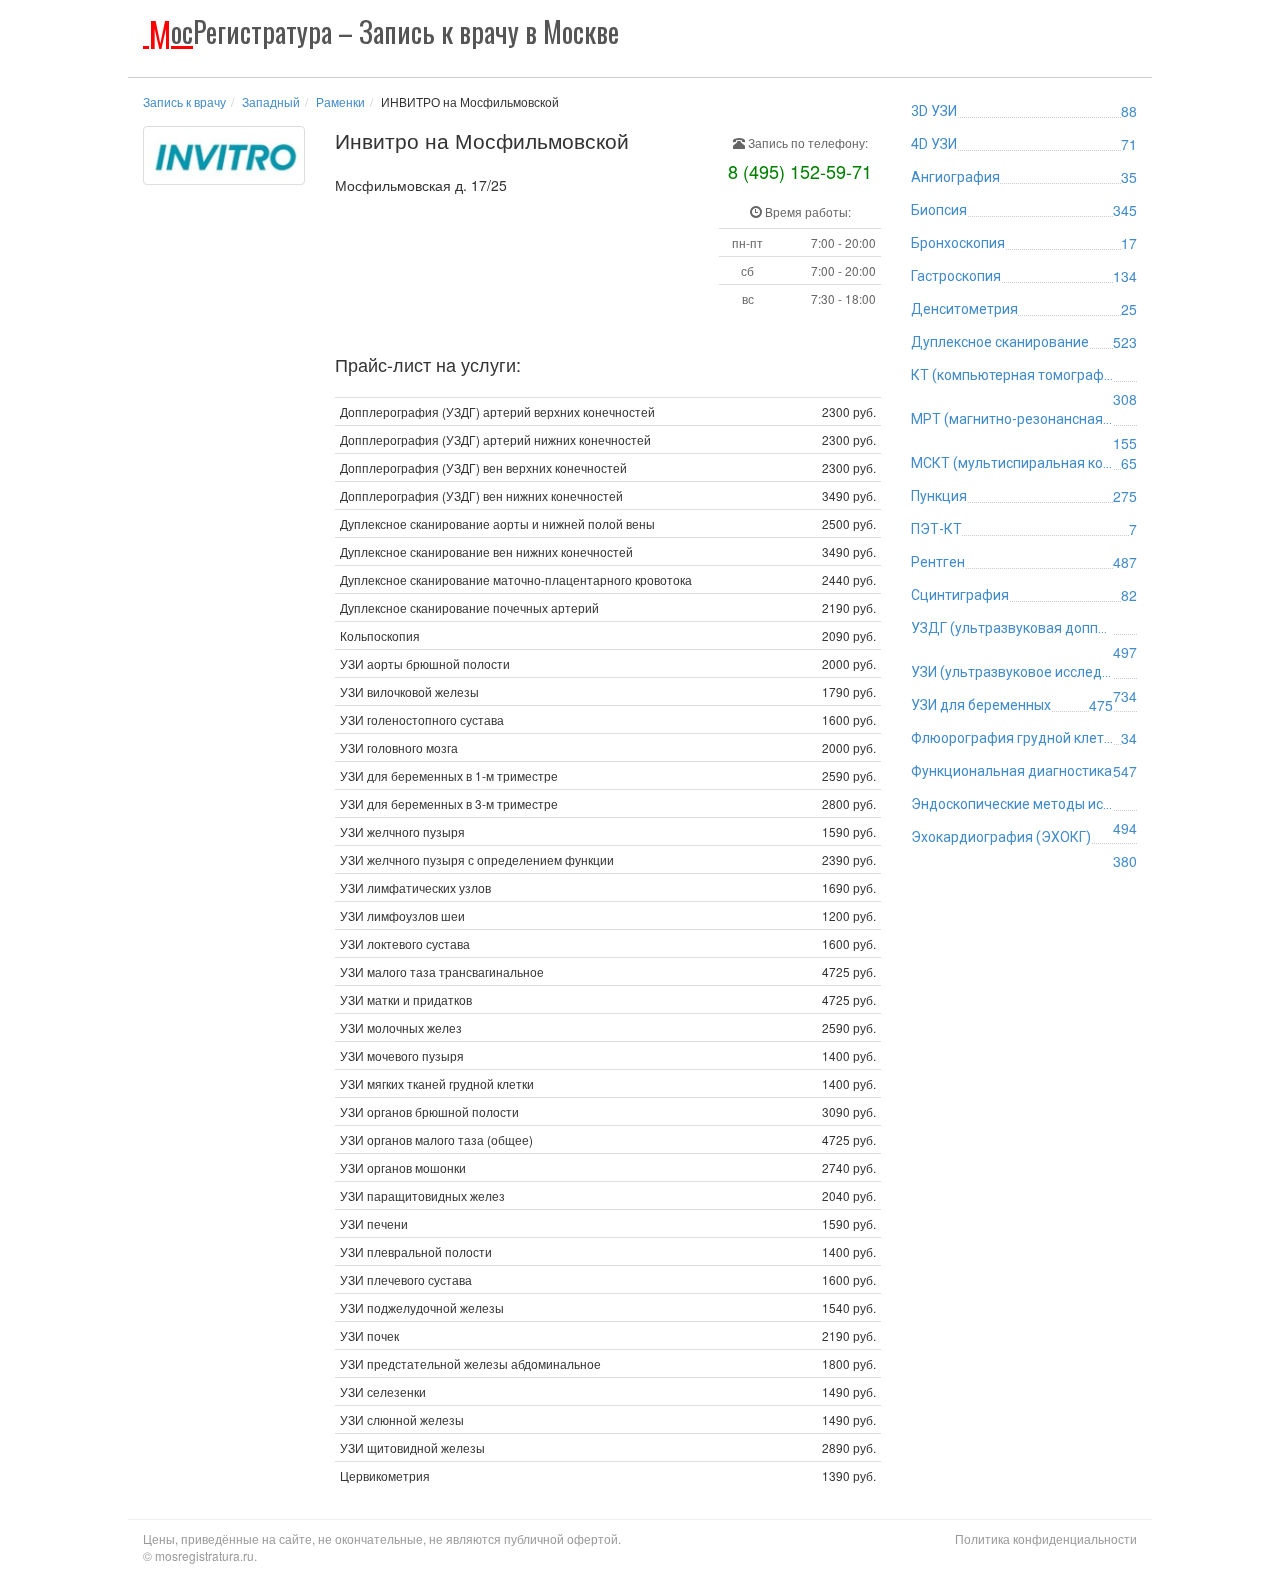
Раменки (340, 101)
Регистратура (384, 31)
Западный (271, 101)
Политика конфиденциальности (1046, 1538)
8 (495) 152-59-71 (800, 171)
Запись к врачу (184, 101)
